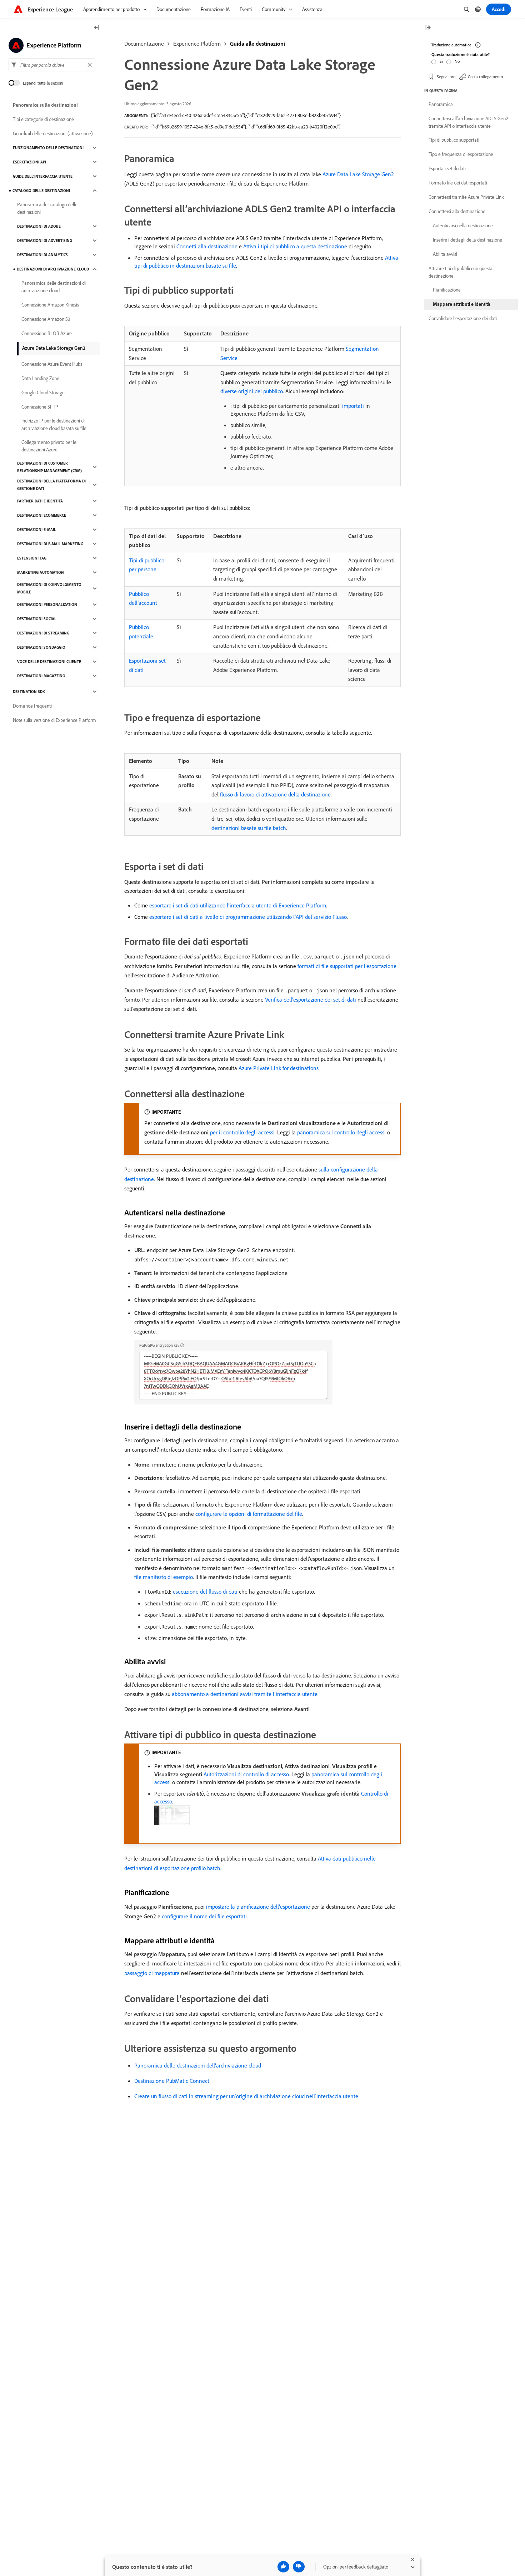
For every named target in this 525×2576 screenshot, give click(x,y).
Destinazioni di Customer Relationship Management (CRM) (49, 467)
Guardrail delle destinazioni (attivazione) (53, 133)
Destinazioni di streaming (43, 633)
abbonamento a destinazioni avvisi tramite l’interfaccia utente (245, 1694)
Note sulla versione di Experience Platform (54, 720)
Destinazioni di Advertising (45, 241)
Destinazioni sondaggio (41, 647)
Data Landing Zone (40, 378)
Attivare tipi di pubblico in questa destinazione (461, 272)
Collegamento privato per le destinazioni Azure (49, 446)
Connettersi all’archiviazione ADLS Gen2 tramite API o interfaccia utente (468, 122)
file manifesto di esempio (164, 1577)
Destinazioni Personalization (47, 604)
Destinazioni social (37, 619)
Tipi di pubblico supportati (454, 140)
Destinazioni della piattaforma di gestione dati (51, 485)
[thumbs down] (299, 2567)
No (457, 61)
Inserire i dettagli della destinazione (467, 240)
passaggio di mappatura (152, 1973)
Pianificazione (447, 290)
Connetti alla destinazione (207, 246)
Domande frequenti (32, 706)
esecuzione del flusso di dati (205, 1591)
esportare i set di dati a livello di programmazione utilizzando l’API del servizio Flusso (248, 917)
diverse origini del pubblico (252, 391)
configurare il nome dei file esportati (204, 1916)
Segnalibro (446, 77)
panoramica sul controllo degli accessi (341, 1132)
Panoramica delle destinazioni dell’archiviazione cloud (198, 2065)
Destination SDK (29, 692)
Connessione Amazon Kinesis (50, 305)
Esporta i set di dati (447, 168)
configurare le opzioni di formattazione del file (249, 1514)
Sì (441, 61)
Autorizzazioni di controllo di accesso (246, 1774)
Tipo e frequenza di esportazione (461, 154)
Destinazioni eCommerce (42, 515)
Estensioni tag (32, 558)
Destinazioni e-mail (37, 530)
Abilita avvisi (445, 254)
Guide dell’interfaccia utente (43, 176)
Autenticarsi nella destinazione (463, 226)
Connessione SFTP (40, 407)
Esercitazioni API (29, 162)
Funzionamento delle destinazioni (48, 148)
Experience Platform (197, 44)
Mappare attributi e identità (462, 304)
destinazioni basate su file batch (249, 828)
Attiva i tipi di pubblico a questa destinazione (295, 246)
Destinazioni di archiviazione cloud (53, 269)
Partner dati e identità (40, 501)
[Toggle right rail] (428, 28)
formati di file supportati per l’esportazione (347, 966)
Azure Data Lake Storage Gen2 (358, 174)
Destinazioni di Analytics (42, 255)
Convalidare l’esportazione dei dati (463, 318)
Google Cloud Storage (43, 393)
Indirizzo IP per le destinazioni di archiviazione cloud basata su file (54, 424)
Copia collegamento (485, 77)
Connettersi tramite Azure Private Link (466, 197)
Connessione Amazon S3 (46, 319)
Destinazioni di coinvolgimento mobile (49, 588)
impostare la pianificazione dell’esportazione (258, 1907)
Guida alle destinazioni (257, 44)
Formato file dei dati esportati (458, 183)
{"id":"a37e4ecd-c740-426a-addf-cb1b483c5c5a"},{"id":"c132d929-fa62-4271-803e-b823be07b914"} (246, 115)
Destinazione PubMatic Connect (172, 2081)
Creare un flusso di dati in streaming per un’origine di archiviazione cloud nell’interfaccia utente (246, 2096)
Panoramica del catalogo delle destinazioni (47, 208)
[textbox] (52, 65)
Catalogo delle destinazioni (41, 191)
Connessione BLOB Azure (47, 333)
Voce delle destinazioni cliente (49, 662)
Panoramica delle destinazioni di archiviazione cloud (54, 287)
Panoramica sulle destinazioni (45, 105)
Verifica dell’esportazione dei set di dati (311, 999)
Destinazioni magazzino (41, 676)
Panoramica (441, 104)
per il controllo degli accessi (242, 1132)
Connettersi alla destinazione (457, 211)
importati (353, 406)
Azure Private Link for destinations (279, 1068)
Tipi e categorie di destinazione (43, 119)
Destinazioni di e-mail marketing (50, 544)
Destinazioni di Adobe (39, 226)
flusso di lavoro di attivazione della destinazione (275, 794)
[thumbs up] (283, 2567)
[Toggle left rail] (97, 28)
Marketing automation (41, 572)
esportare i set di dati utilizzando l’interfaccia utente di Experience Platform (238, 905)
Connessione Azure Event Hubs (52, 364)
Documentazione (144, 44)
